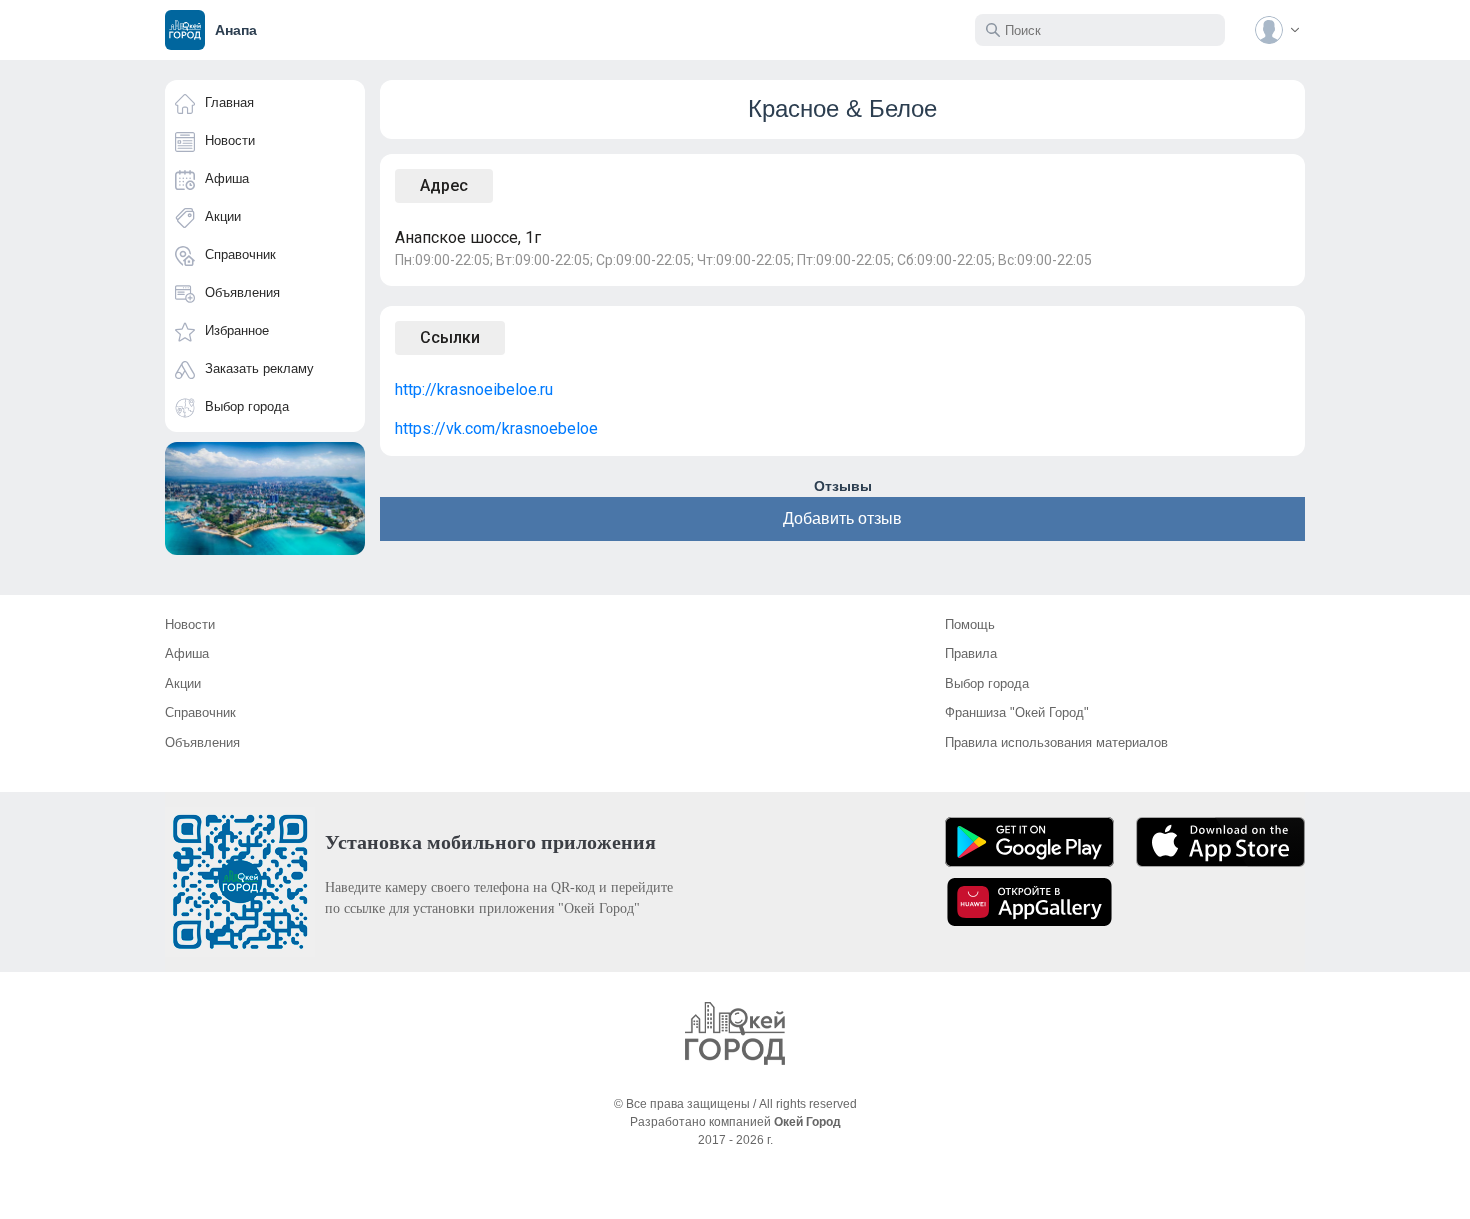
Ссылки (450, 337)
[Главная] (735, 1033)
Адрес (444, 185)
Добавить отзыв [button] (842, 518)
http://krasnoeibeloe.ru (474, 389)
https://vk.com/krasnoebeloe (496, 428)
